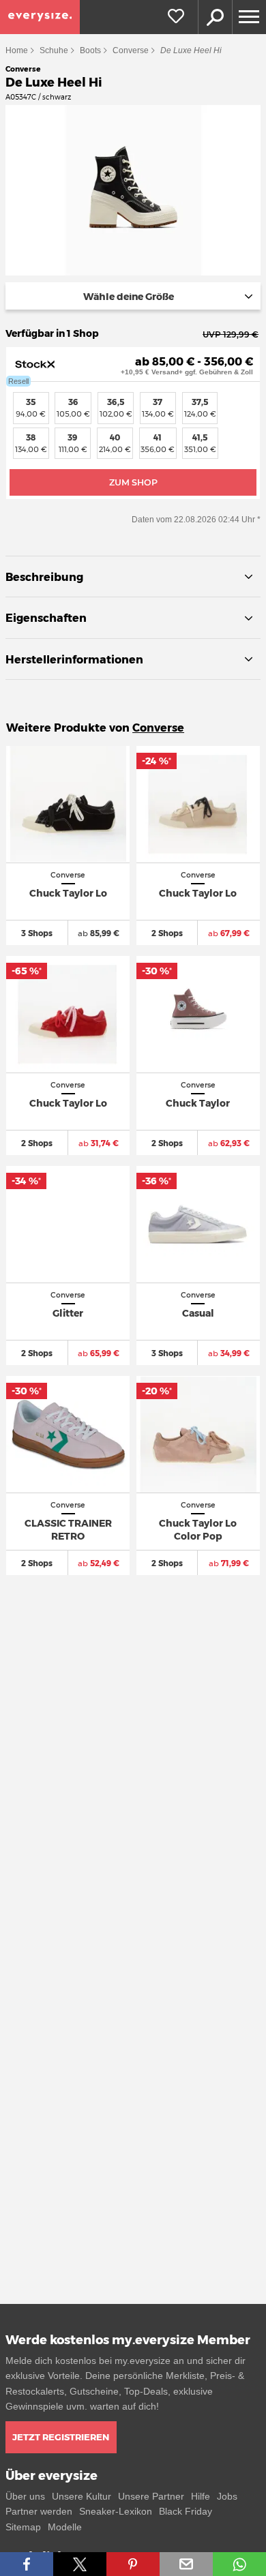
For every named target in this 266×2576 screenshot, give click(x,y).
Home (17, 50)
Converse (131, 50)
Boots (90, 50)
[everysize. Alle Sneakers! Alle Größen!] (40, 17)
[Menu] (249, 17)
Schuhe (54, 50)
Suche (215, 17)
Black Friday (186, 2511)
